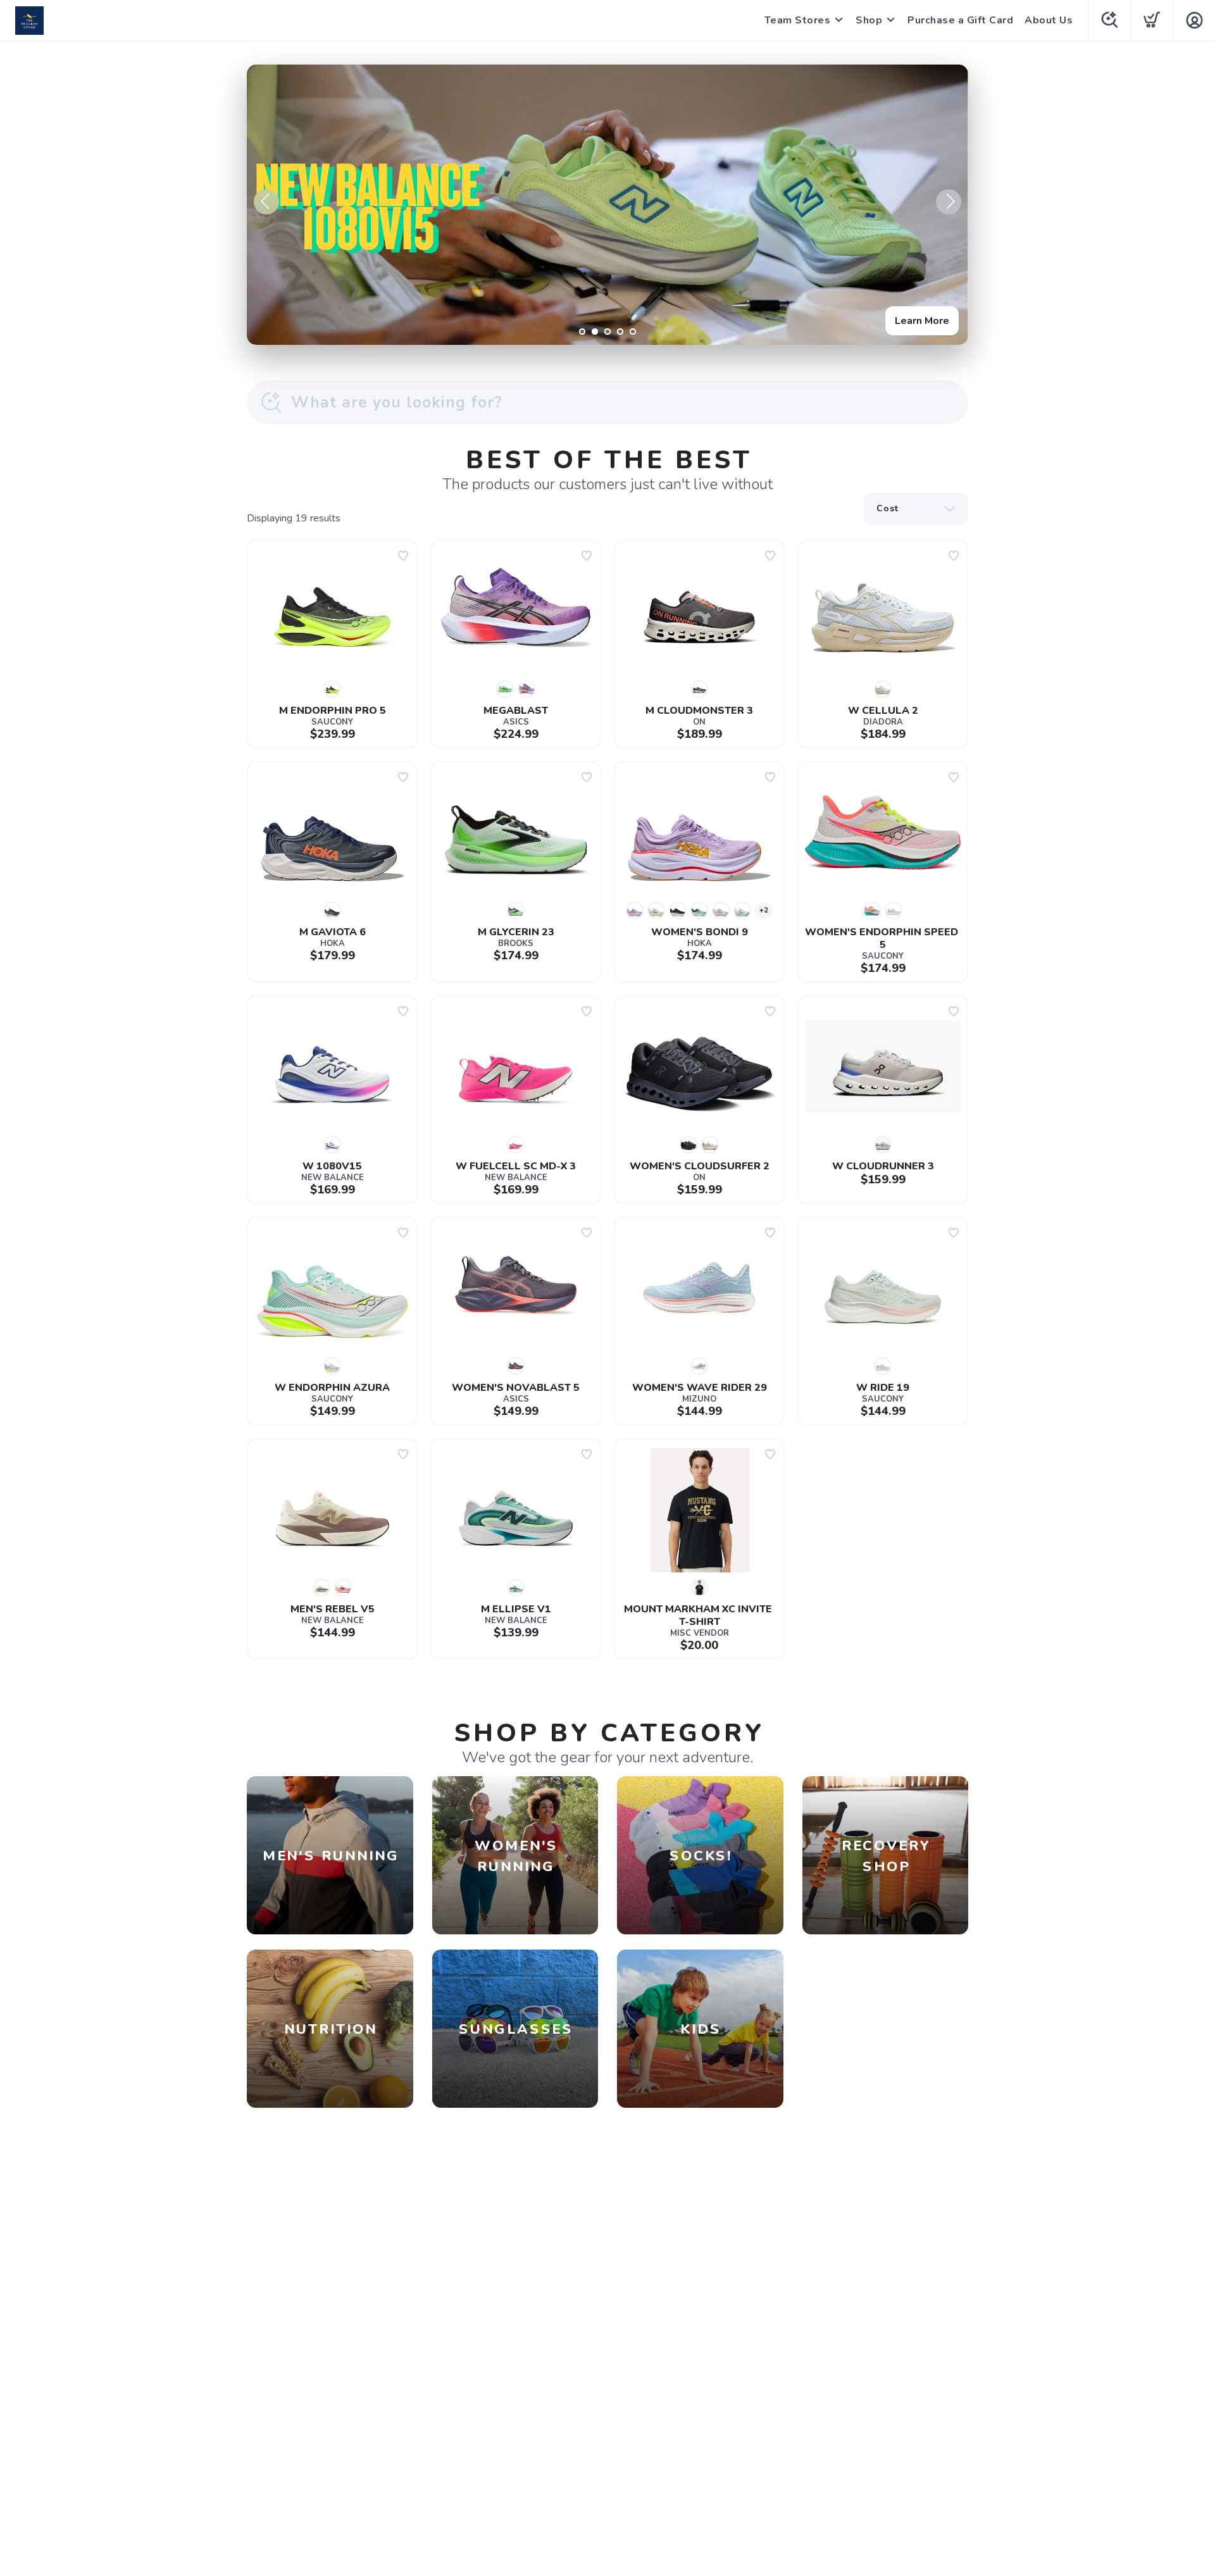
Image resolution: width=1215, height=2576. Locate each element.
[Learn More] (607, 205)
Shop (869, 20)
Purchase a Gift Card (960, 20)
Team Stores (798, 20)
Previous (266, 202)
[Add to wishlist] (403, 556)
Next (949, 202)
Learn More (922, 321)
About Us (1049, 20)
